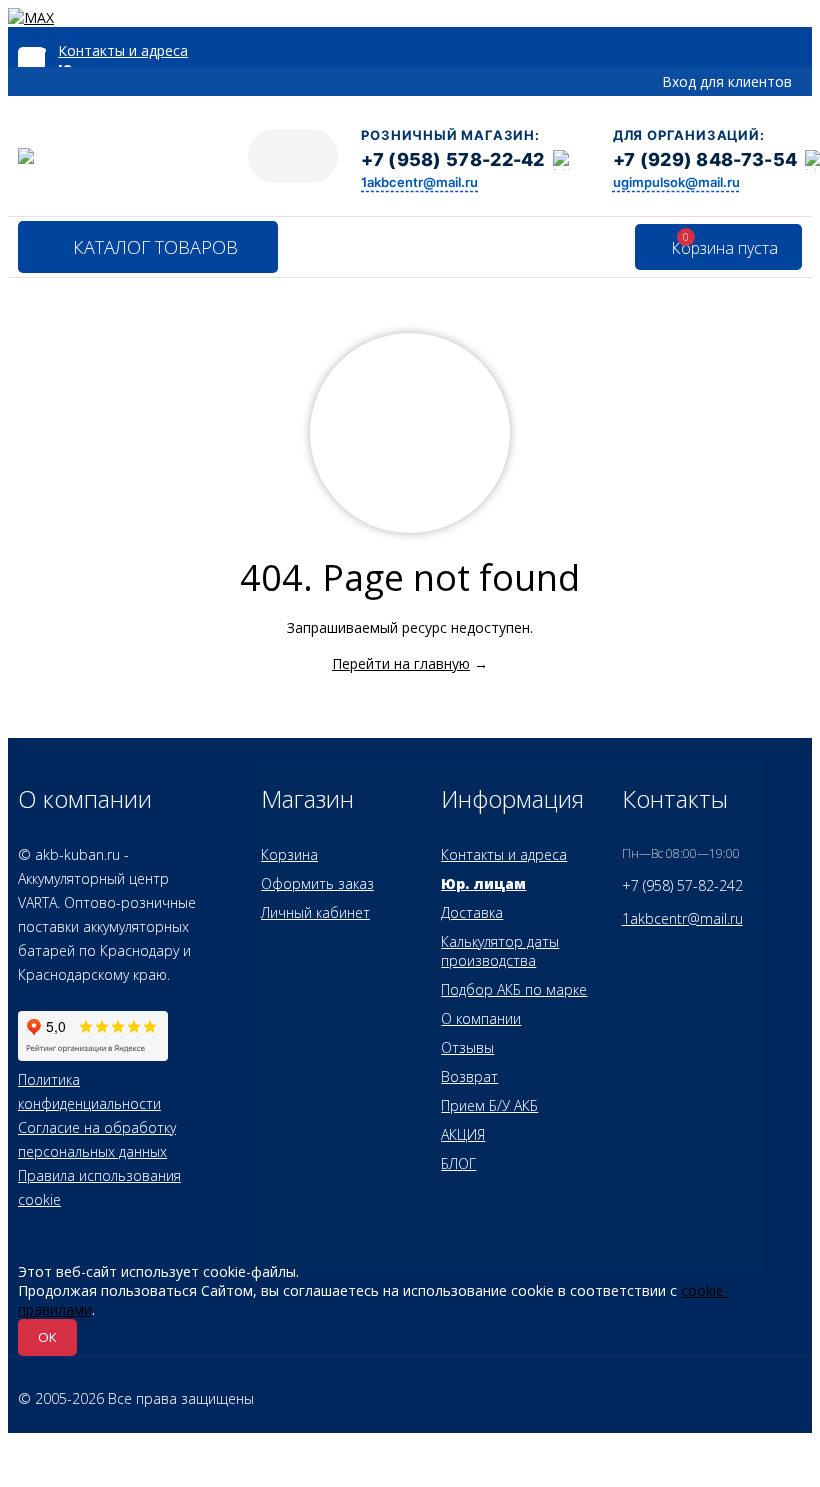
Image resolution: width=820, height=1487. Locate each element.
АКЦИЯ (463, 1134)
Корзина (289, 854)
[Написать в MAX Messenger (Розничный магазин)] (563, 160)
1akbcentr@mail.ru (419, 182)
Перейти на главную (401, 663)
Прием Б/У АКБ (489, 1105)
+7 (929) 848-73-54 (705, 159)
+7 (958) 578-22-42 (452, 159)
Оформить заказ (317, 883)
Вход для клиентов (727, 81)
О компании (481, 1018)
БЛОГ (458, 1163)
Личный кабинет (315, 912)
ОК (47, 1337)
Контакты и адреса (123, 50)
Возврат (469, 1076)
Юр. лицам (483, 883)
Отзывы (467, 1047)
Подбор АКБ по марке (514, 989)
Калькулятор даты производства (500, 951)
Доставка (472, 912)
